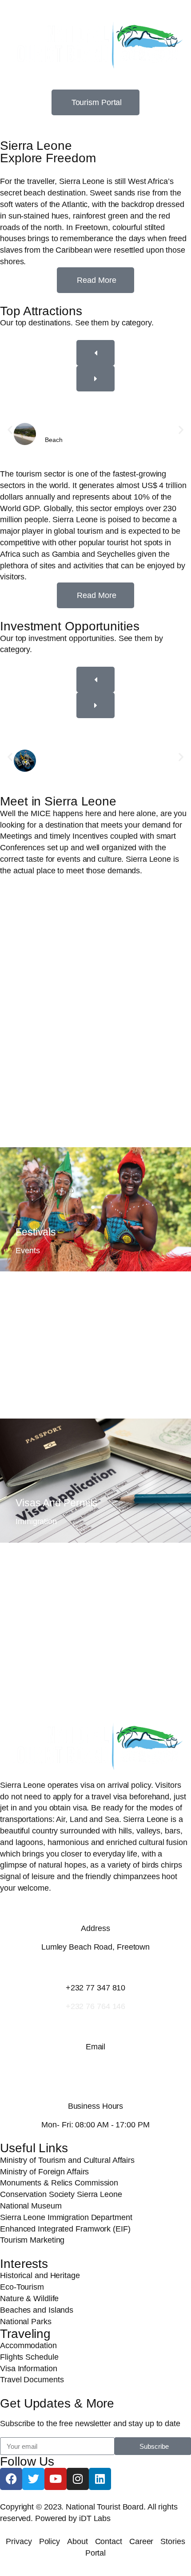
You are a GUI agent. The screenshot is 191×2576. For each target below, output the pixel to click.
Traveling (25, 2334)
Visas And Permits (57, 1503)
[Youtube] (56, 2479)
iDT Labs (95, 2518)
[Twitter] (33, 2479)
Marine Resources (72, 762)
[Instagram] (78, 2479)
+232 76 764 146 (96, 2006)
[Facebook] (11, 2479)
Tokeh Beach (64, 430)
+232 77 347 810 (96, 1988)
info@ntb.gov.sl (95, 2065)
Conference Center (59, 1096)
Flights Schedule (53, 1367)
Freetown (37, 972)
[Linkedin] (100, 2479)
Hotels (30, 1638)
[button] (10, 430)
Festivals (36, 1232)
